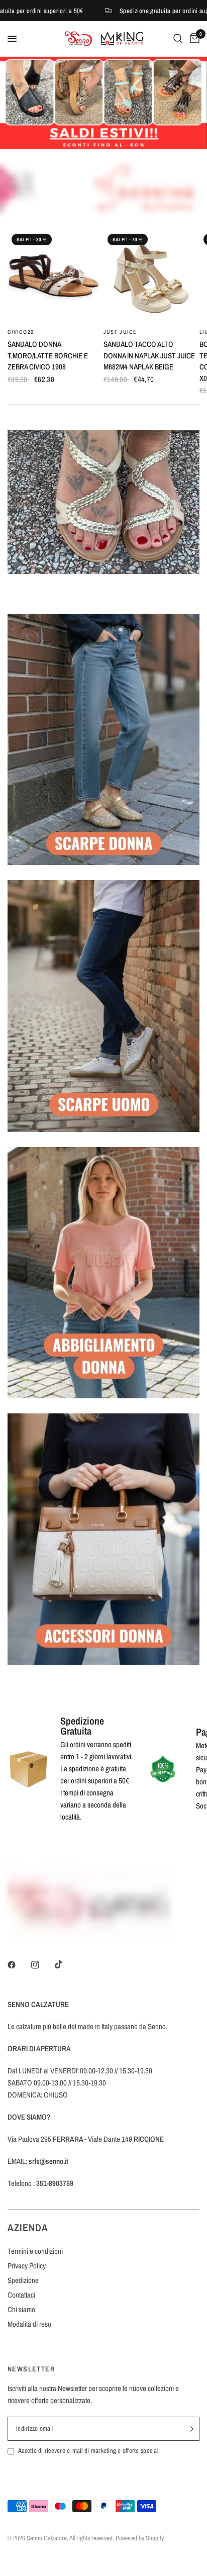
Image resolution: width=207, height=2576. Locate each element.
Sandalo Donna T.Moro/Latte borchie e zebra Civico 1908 (48, 355)
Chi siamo (21, 2316)
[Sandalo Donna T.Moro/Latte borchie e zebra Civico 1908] (54, 276)
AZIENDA (28, 2234)
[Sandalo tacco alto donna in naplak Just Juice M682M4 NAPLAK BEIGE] (149, 276)
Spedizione (23, 2287)
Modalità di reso (29, 2330)
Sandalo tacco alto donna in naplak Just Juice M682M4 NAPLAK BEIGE (149, 355)
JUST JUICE (120, 332)
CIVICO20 (21, 332)
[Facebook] (19, 1971)
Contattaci (21, 2301)
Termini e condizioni (35, 2258)
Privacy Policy (27, 2272)
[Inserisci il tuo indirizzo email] (189, 2435)
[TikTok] (66, 1971)
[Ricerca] (178, 39)
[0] (193, 39)
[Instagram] (42, 1971)
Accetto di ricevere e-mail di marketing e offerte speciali (89, 2457)
